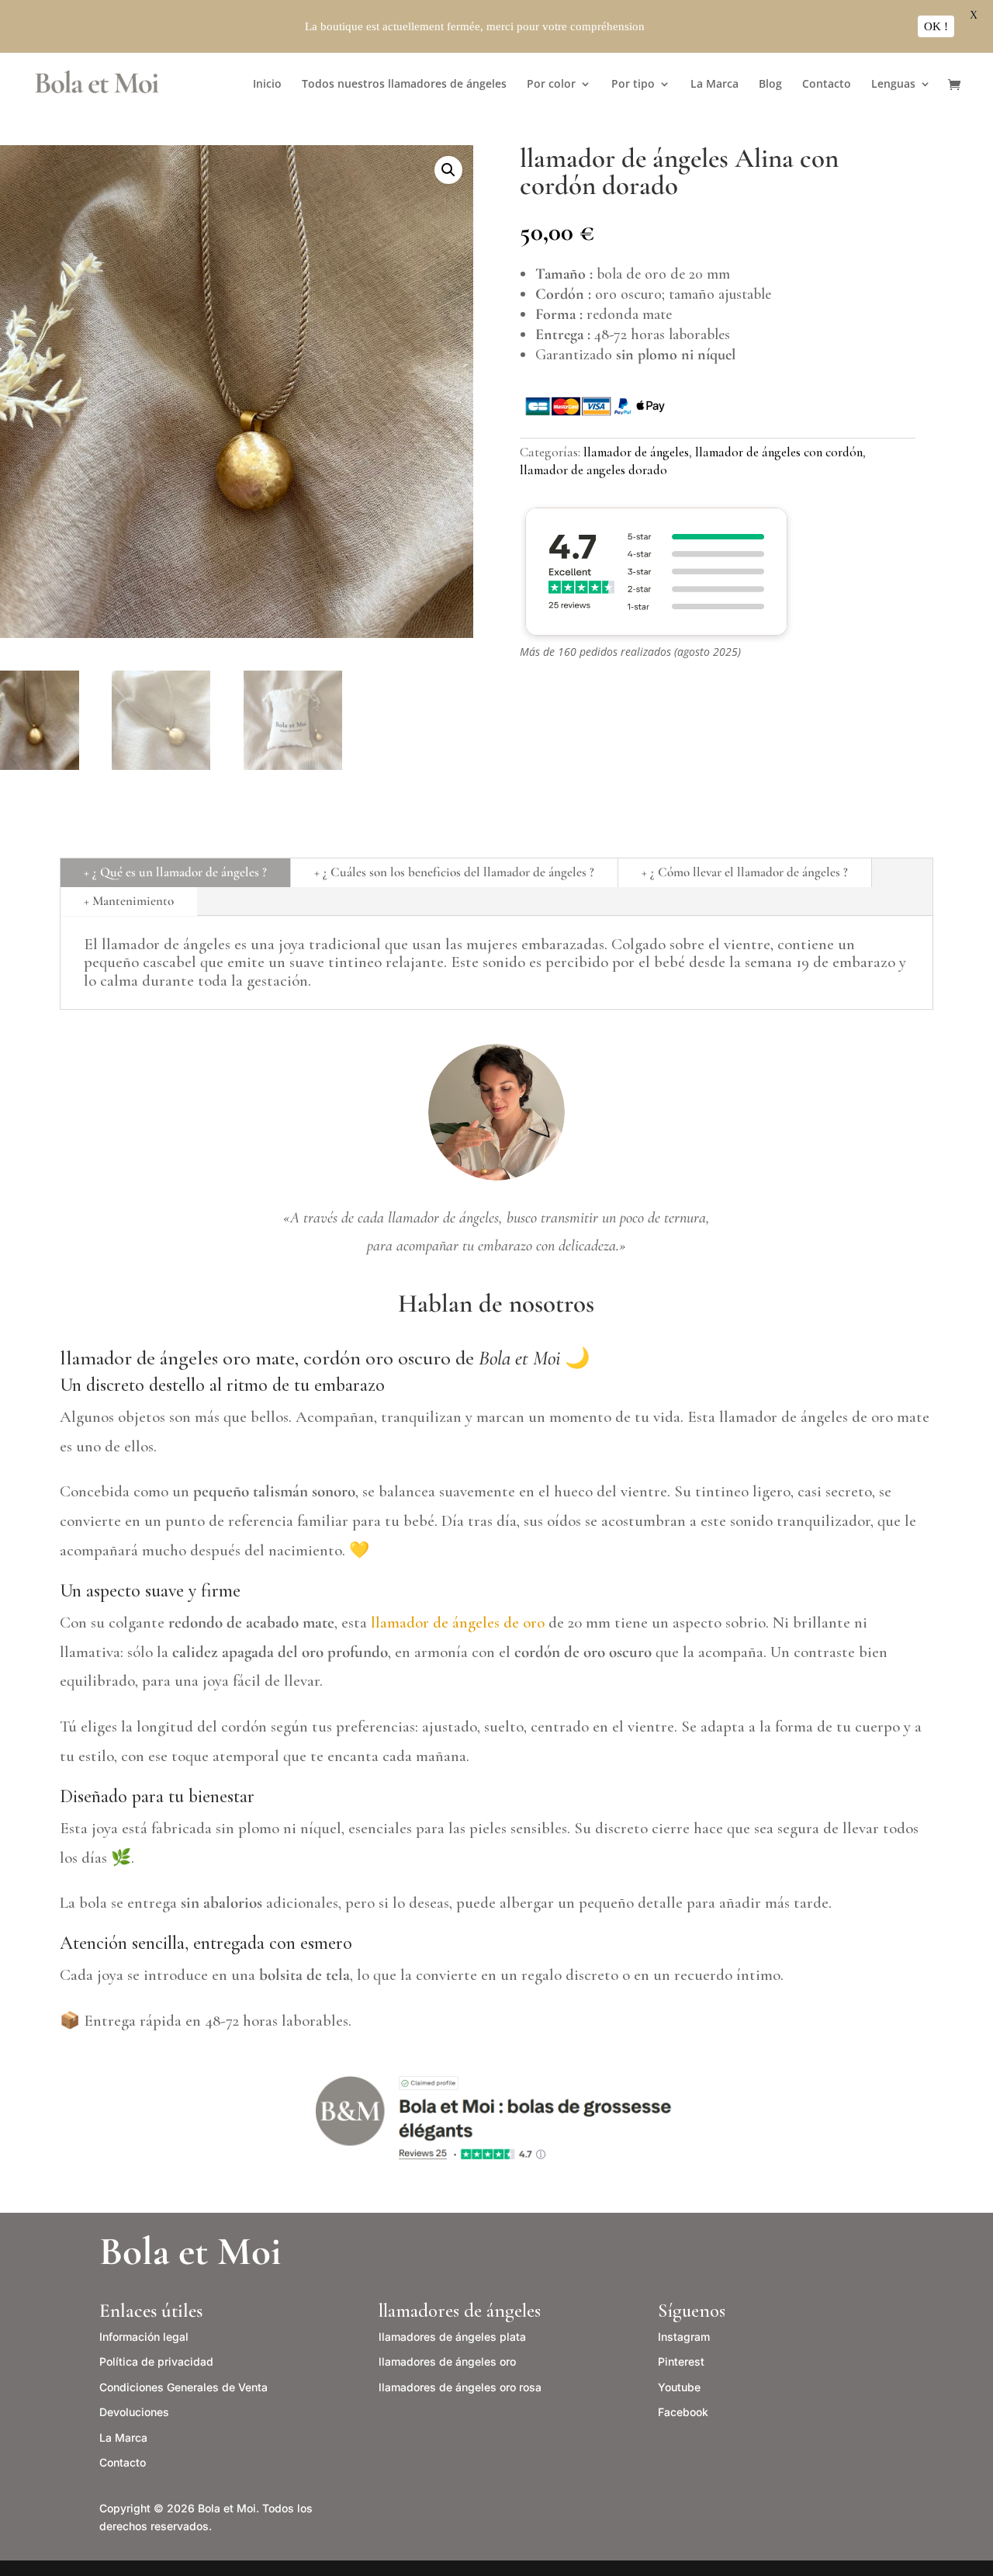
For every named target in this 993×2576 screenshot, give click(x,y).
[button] (448, 170)
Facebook (683, 2412)
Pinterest (681, 2361)
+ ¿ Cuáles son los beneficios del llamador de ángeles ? (454, 872)
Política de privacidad (156, 2361)
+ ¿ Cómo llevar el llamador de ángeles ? (745, 872)
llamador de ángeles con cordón (779, 452)
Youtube (679, 2387)
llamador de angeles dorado (593, 470)
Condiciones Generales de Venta (183, 2387)
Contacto (827, 85)
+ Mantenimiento (129, 901)
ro (447, 2361)
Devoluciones (134, 2412)
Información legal (144, 2337)
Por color (551, 85)
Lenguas (893, 85)
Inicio (267, 85)
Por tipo (633, 85)
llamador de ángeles (636, 452)
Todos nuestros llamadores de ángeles (404, 85)
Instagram (684, 2337)
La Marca (714, 85)
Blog (770, 85)
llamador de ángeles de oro (458, 1623)
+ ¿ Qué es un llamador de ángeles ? (175, 872)
